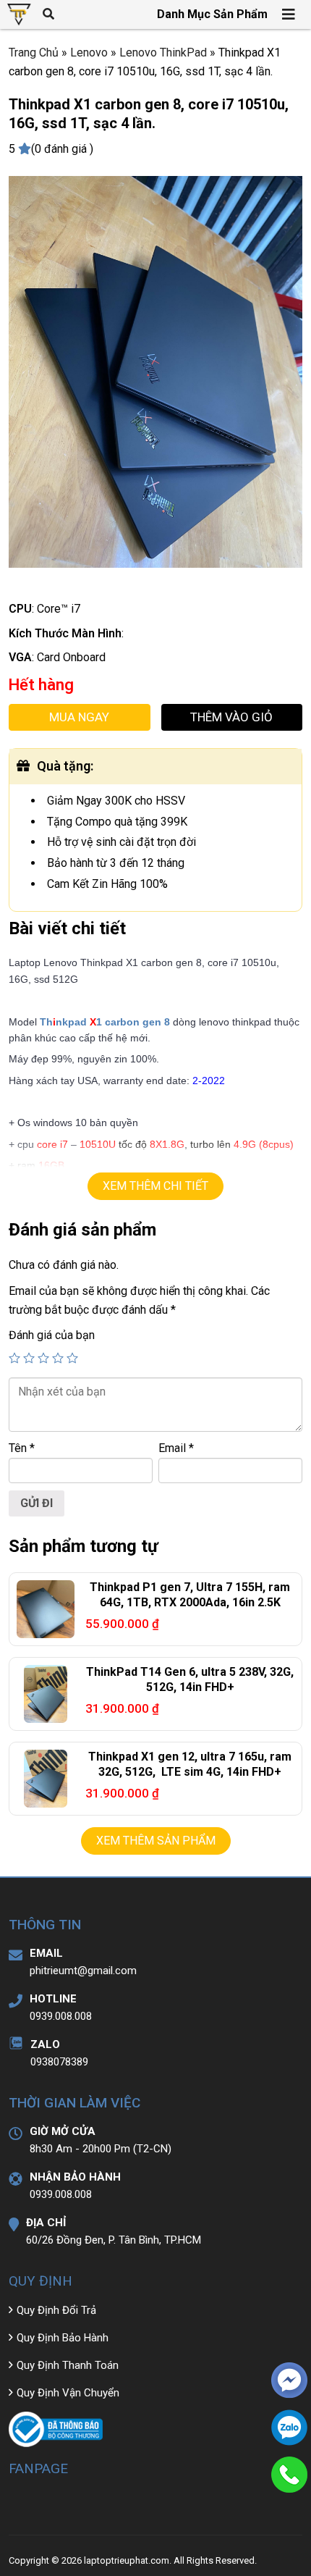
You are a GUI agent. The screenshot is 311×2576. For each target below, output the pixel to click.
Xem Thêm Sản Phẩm (156, 1841)
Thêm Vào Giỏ (231, 717)
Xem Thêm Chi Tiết (155, 1186)
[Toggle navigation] (289, 14)
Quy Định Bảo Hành (63, 2338)
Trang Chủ (34, 53)
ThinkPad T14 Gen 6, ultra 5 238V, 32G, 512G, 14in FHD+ (190, 1679)
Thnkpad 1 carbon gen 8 (105, 1022)
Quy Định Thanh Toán (68, 2365)
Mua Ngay (79, 717)
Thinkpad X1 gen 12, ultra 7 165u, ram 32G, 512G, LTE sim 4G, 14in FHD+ (190, 1764)
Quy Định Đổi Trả (56, 2310)
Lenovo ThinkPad (163, 53)
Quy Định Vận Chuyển (68, 2393)
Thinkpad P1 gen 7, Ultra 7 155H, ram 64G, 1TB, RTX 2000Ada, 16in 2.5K (190, 1595)
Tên (22, 1448)
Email (176, 1448)
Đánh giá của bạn (52, 1335)
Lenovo (89, 53)
